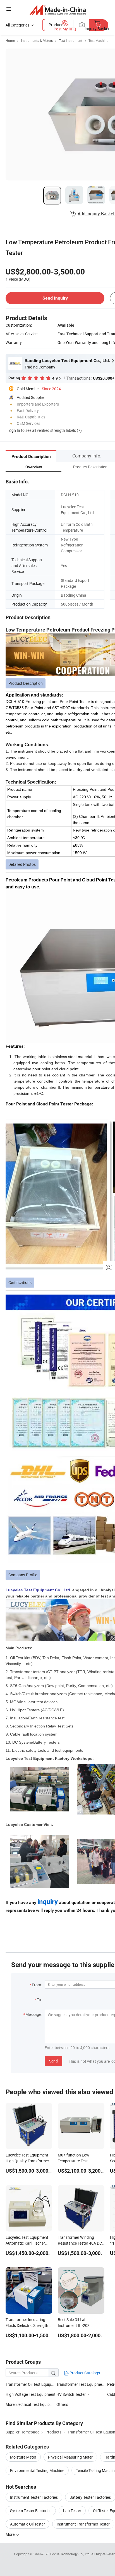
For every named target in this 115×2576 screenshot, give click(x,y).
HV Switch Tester (71, 2394)
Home (10, 40)
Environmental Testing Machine (37, 2470)
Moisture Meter (23, 2457)
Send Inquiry (55, 298)
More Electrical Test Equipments (33, 2404)
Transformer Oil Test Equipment (33, 2384)
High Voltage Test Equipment (31, 2394)
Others (62, 2404)
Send (53, 2061)
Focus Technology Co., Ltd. (71, 2554)
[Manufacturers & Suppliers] (58, 10)
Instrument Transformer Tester (83, 2524)
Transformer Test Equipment (81, 2384)
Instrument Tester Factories (34, 2497)
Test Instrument (71, 40)
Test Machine (98, 40)
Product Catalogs (84, 2373)
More (10, 2534)
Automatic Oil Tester (27, 2524)
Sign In (14, 430)
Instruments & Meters (37, 40)
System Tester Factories (31, 2511)
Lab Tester (72, 2511)
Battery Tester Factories (90, 2497)
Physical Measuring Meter (70, 2457)
